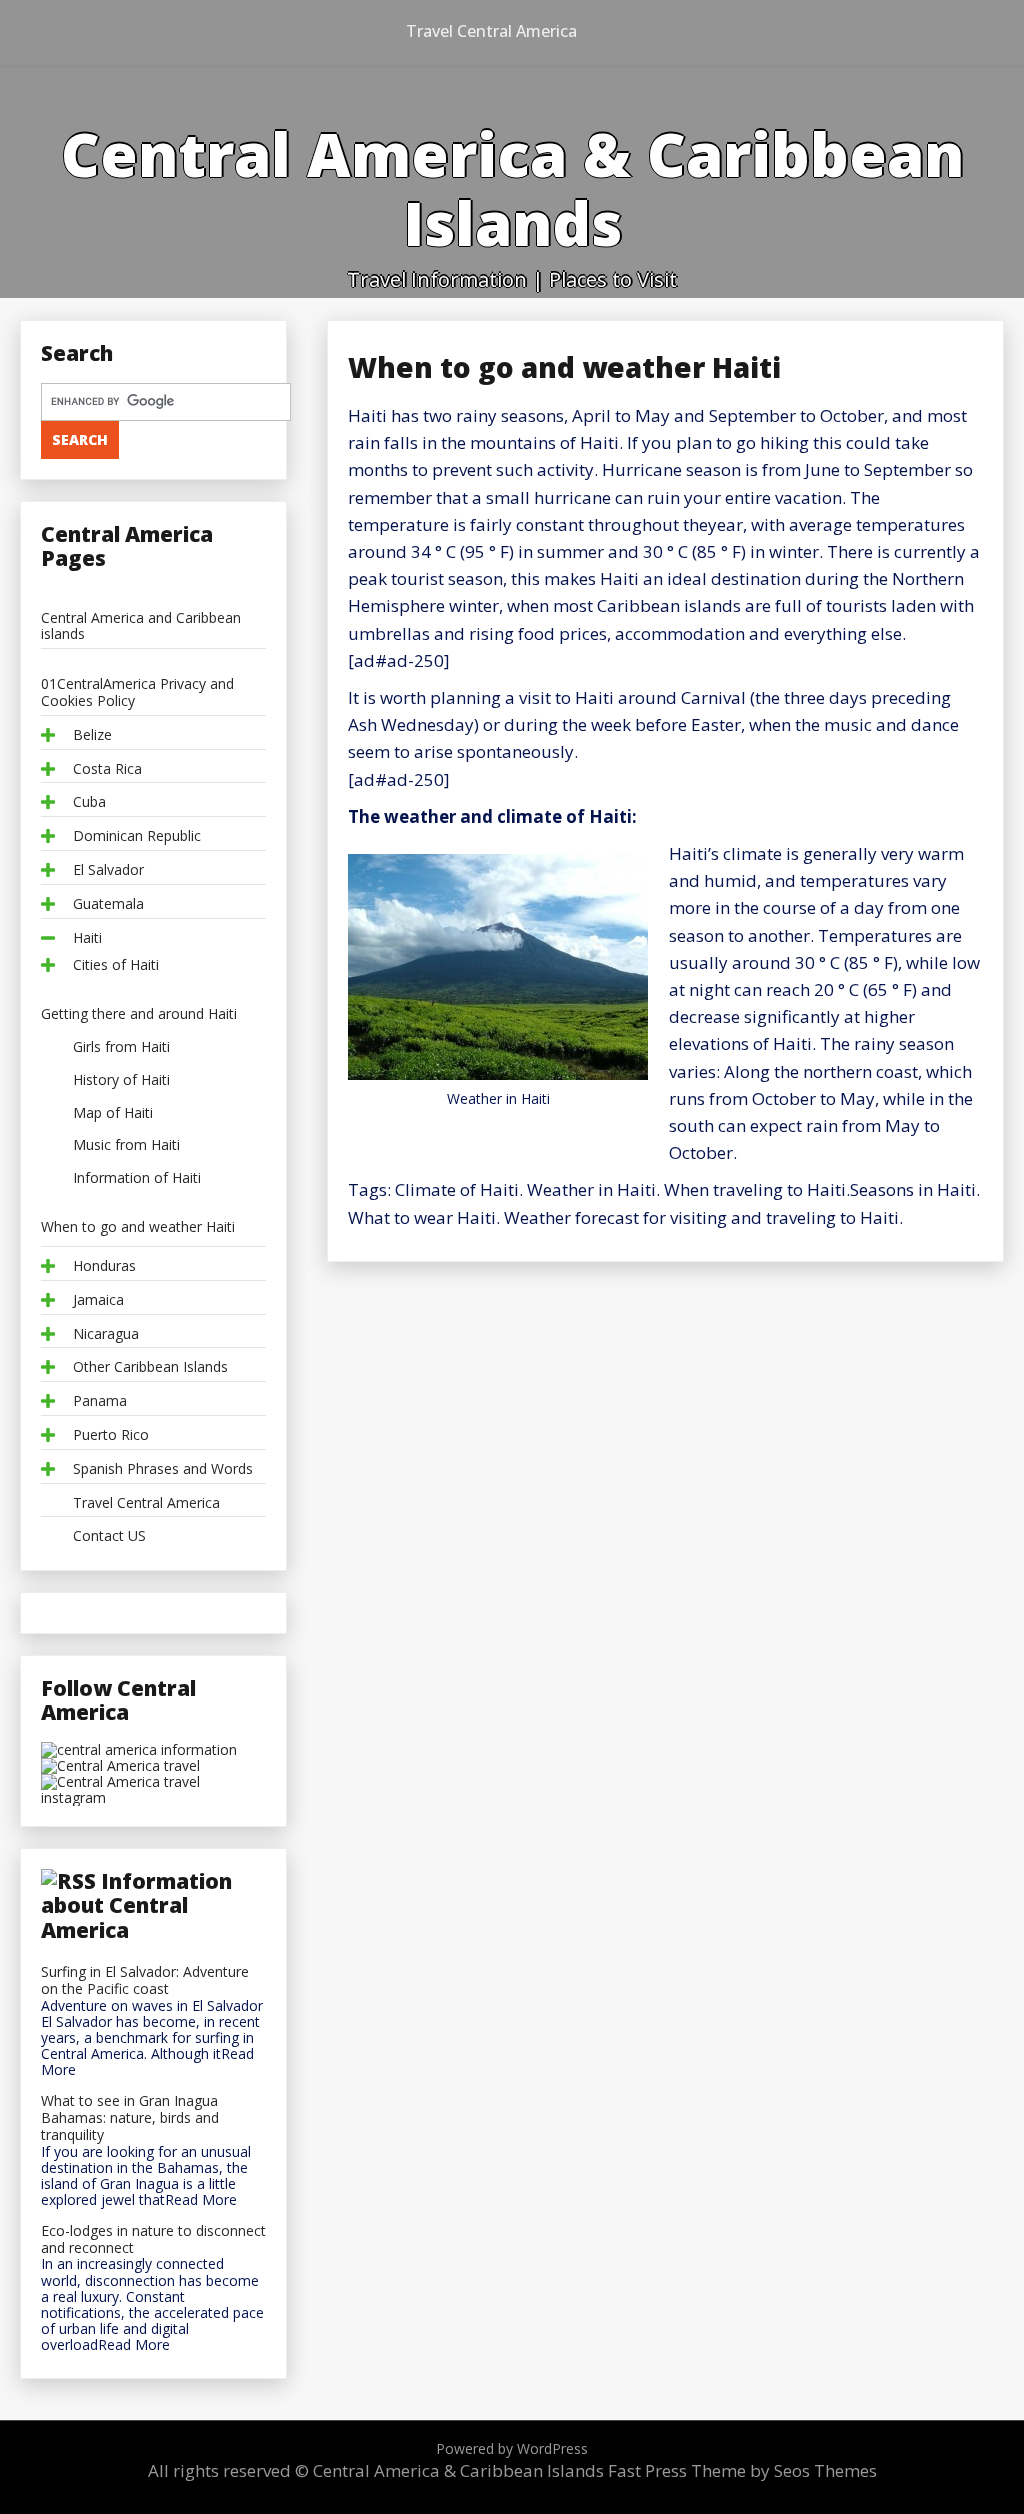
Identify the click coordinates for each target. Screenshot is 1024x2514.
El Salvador (108, 870)
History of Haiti (121, 1080)
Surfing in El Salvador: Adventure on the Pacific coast (145, 1981)
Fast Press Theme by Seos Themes (742, 2470)
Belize (92, 735)
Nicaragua (106, 1334)
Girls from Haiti (121, 1047)
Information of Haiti (137, 1178)
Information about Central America (136, 1905)
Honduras (104, 1266)
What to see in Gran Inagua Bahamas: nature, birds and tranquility (130, 2118)
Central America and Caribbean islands (141, 627)
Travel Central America (491, 31)
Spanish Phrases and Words (163, 1469)
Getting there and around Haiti (139, 1014)
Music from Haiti (126, 1145)
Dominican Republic (137, 836)
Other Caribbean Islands (150, 1367)
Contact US (109, 1536)
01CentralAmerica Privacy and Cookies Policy (137, 693)
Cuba (89, 802)
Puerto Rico (111, 1435)
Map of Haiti (113, 1113)
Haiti (87, 938)
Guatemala (108, 904)
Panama (100, 1401)
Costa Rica (107, 769)
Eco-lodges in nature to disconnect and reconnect (153, 2240)
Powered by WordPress (512, 2448)
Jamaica (98, 1300)
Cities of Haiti (116, 965)
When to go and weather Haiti (138, 1227)
